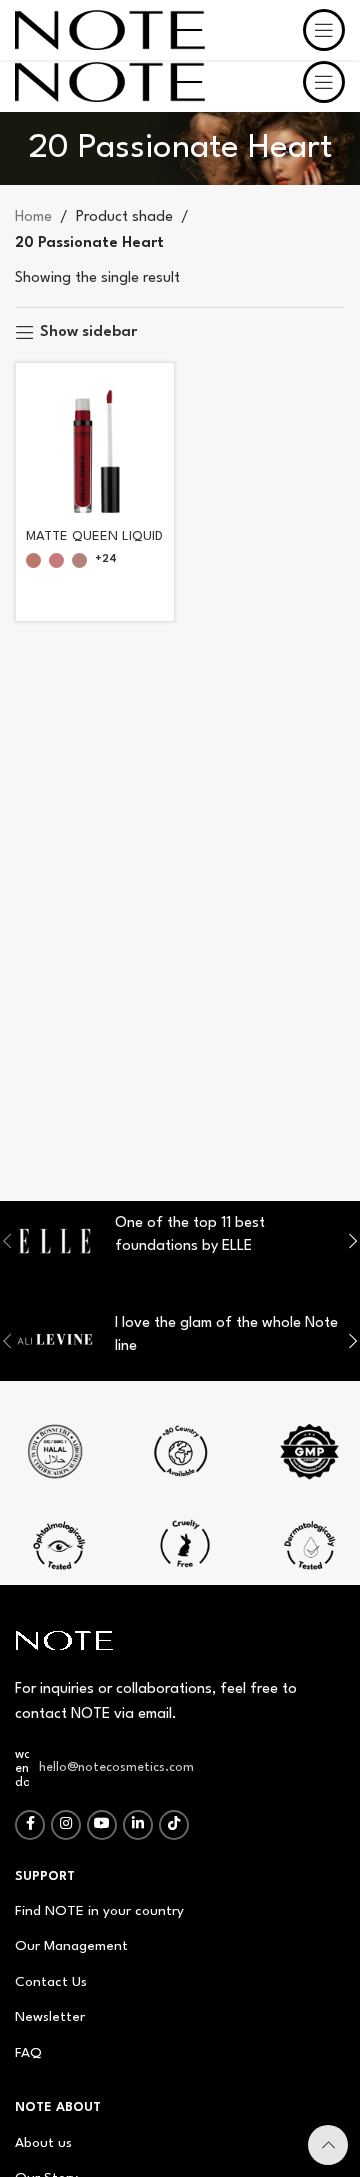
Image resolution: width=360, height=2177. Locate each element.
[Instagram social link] (66, 1825)
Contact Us (51, 1982)
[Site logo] (110, 81)
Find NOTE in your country (99, 1911)
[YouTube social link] (102, 1825)
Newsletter (50, 2017)
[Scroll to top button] (328, 2145)
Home (33, 217)
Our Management (71, 1946)
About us (43, 2143)
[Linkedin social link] (138, 1825)
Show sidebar (88, 332)
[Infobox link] (180, 1459)
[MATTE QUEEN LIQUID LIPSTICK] (95, 442)
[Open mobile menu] (324, 82)
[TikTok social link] (174, 1825)
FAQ (28, 2053)
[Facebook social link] (30, 1825)
